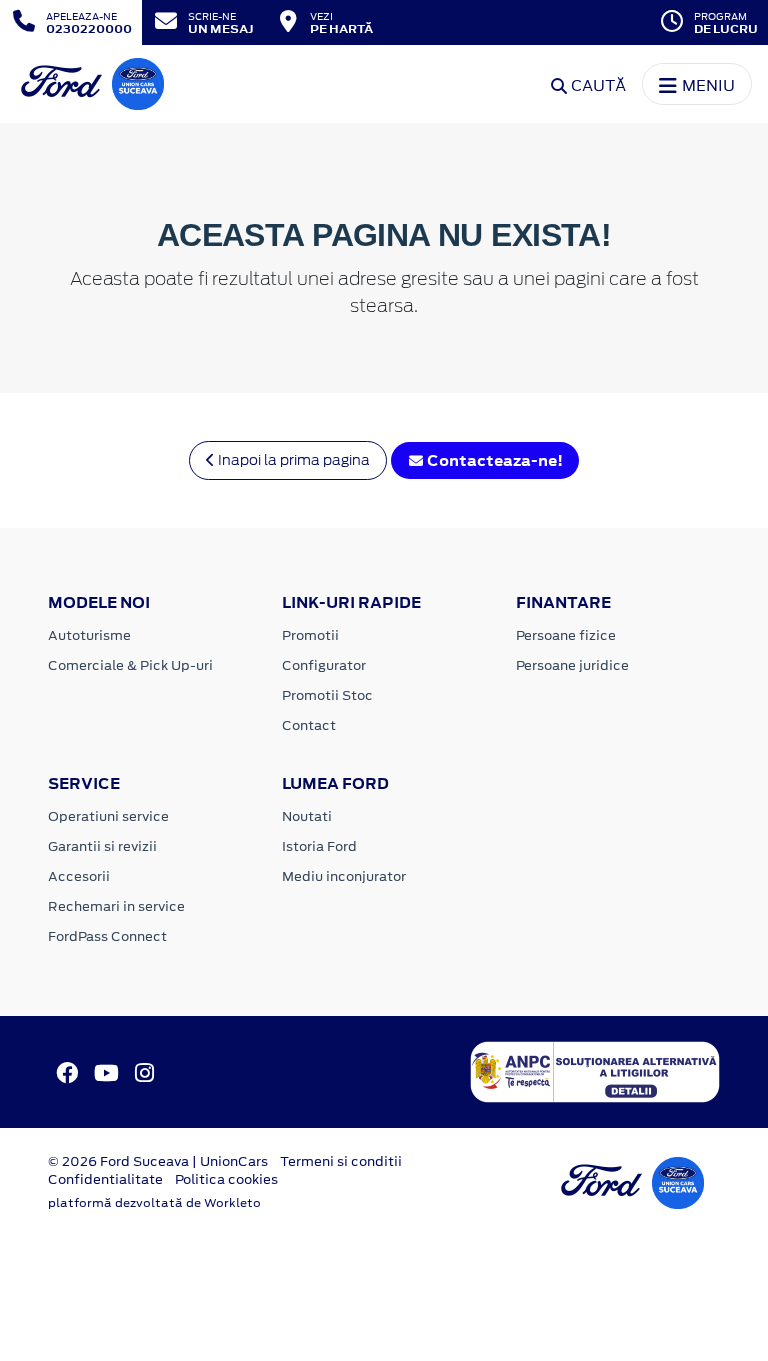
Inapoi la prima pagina (292, 460)
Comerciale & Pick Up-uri (130, 665)
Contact (309, 725)
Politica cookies (226, 1179)
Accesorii (79, 876)
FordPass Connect (107, 936)
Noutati (307, 816)
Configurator (324, 665)
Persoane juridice (572, 665)
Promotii (310, 635)
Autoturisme (89, 635)
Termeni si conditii (341, 1161)
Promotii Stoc (327, 695)
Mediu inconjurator (344, 876)
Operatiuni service (108, 816)
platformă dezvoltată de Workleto (154, 1203)
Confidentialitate (105, 1179)
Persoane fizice (566, 635)
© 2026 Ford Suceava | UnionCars (158, 1161)
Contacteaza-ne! (493, 460)
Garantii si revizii (102, 846)
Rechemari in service (116, 906)
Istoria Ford (319, 846)
